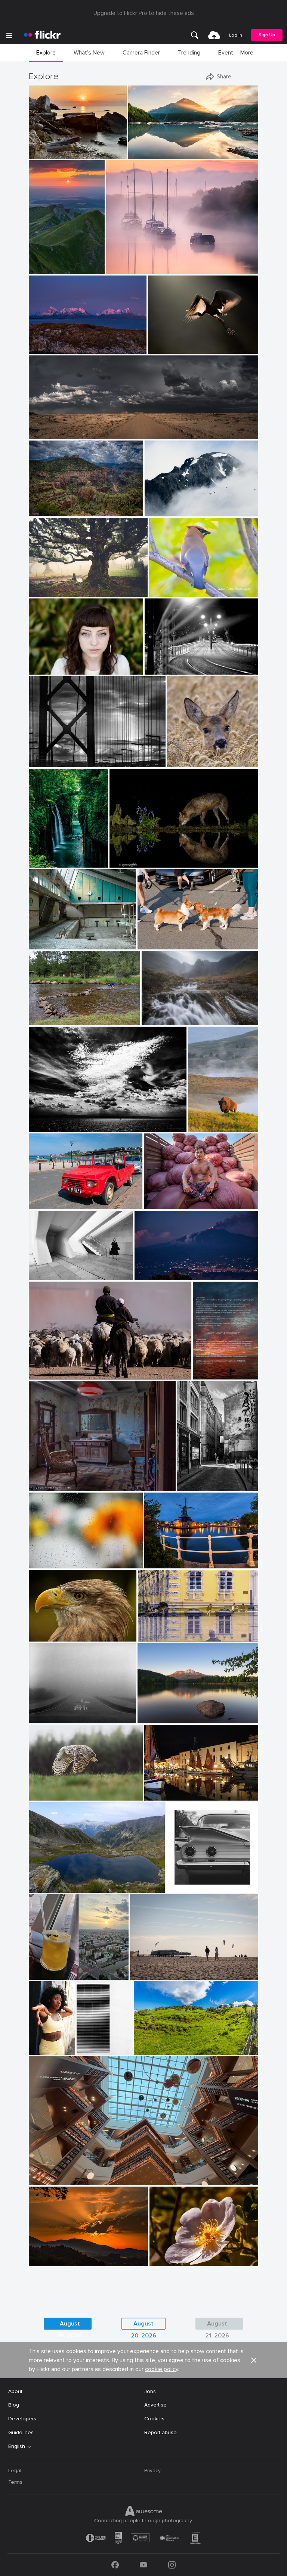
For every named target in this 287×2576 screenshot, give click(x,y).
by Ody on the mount (50, 1127)
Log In (236, 35)
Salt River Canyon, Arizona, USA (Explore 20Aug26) (65, 505)
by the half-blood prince (161, 944)
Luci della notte (166, 663)
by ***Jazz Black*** (50, 1636)
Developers (22, 2419)
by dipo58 (156, 1563)
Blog (14, 2405)
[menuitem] (195, 35)
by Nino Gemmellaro (156, 1275)
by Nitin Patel (164, 592)
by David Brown (46, 349)
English (17, 2446)
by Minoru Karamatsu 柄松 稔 (58, 761)
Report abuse (161, 2432)
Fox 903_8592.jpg (135, 856)
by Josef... (40, 1374)
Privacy (152, 2471)
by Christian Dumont (197, 1486)
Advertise (155, 2405)
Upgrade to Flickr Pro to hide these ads (144, 13)
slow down (45, 1712)
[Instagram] (172, 2565)
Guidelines (21, 2432)
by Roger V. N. (44, 1486)
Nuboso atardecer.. (55, 2254)
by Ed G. (155, 511)
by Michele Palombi (165, 669)
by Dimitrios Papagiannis (192, 1887)
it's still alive (46, 585)
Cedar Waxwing (171, 585)
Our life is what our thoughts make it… (177, 1712)
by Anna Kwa (143, 153)
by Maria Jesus (45, 2261)
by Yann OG (43, 269)
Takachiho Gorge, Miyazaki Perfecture (48, 856)
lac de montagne (52, 1881)
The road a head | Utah (60, 427)
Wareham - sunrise (131, 262)
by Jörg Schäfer (45, 1204)
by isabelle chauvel (49, 1887)
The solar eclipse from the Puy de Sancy (46, 262)
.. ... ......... (41, 1557)
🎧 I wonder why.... (54, 1630)
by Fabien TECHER (154, 2049)
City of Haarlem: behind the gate (181, 1557)
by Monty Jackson (47, 511)
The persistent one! (55, 1013)
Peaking (157, 505)
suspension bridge (54, 755)
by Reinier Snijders (48, 434)
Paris (186, 1479)
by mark (155, 1795)
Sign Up (267, 35)
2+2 (174, 1881)
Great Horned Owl (54, 1789)
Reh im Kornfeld (189, 755)
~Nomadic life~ (49, 1368)
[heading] (42, 35)
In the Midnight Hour (57, 342)
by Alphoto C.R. (166, 2261)
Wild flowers (167, 2254)
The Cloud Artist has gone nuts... (72, 1120)
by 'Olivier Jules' (46, 153)
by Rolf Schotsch (147, 1974)
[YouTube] (143, 2565)
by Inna (39, 1974)
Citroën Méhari (50, 1197)
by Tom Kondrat (46, 1718)
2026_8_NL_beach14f (160, 1968)
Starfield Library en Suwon (64, 2173)
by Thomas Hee (45, 862)
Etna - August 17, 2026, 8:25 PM (176, 1268)
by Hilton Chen (160, 1204)
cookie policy (162, 2369)
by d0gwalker (44, 1275)
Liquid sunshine (50, 1968)
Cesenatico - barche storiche (181, 1789)
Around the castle (163, 1630)
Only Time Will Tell (153, 147)
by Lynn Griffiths (127, 862)
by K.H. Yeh (86, 2049)
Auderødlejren (49, 938)
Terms (15, 2482)
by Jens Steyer (206, 1374)
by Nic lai (40, 2180)
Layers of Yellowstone (203, 1120)
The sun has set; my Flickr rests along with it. (206, 1368)
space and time (50, 1268)
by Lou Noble (43, 669)
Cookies (154, 2419)
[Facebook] (115, 2565)
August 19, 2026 (70, 2325)
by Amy (197, 1127)
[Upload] (214, 35)
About (15, 2391)
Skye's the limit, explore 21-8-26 (180, 1013)
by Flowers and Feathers (53, 1795)
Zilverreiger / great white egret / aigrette (182, 342)
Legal (15, 2471)
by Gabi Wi (151, 1636)
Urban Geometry (86, 2043)
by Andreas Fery (184, 762)
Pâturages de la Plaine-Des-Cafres (176, 2043)
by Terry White (45, 1020)
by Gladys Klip (164, 349)
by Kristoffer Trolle (47, 944)
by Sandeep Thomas (158, 1718)
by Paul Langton (159, 1020)
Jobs (150, 2391)
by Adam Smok (45, 592)
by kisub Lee (43, 1563)
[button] (96, 152)
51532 (39, 1479)
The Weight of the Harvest (179, 1197)
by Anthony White (125, 269)
